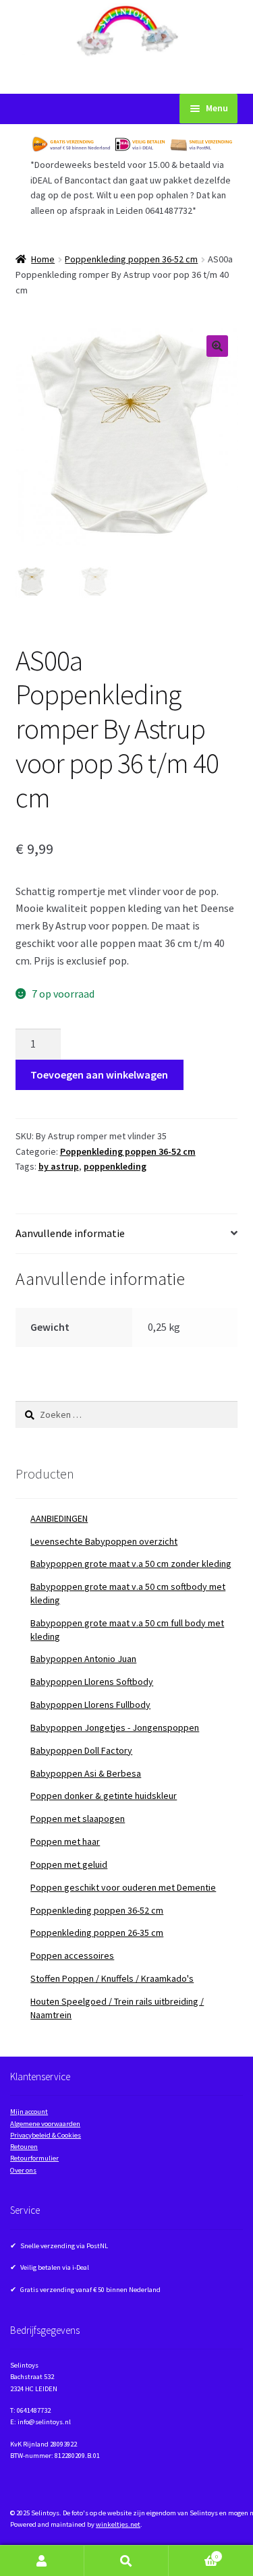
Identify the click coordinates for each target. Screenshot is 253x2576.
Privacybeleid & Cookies (46, 2135)
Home (43, 259)
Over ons (23, 2170)
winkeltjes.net (118, 2524)
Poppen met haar (65, 1841)
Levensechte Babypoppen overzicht (104, 1541)
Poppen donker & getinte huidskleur (104, 1796)
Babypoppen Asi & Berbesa (86, 1773)
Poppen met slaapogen (78, 1819)
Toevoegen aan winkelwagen (99, 1075)
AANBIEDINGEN (59, 1518)
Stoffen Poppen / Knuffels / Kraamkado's (112, 1978)
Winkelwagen (193, 2553)
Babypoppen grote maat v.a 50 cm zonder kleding (131, 1564)
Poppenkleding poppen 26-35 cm (97, 1933)
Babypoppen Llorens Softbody (92, 1682)
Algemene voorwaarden (45, 2124)
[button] (217, 346)
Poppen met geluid (69, 1864)
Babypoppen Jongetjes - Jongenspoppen (115, 1727)
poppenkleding (115, 1166)
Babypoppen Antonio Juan (83, 1659)
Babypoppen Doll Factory (81, 1750)
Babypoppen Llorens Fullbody (90, 1705)
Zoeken (126, 2561)
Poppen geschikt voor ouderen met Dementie (123, 1887)
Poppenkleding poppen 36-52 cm (131, 259)
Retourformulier (34, 2158)
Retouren (24, 2147)
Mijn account (29, 2112)
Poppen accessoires (72, 1955)
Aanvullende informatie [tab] (70, 1233)
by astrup (59, 1166)
